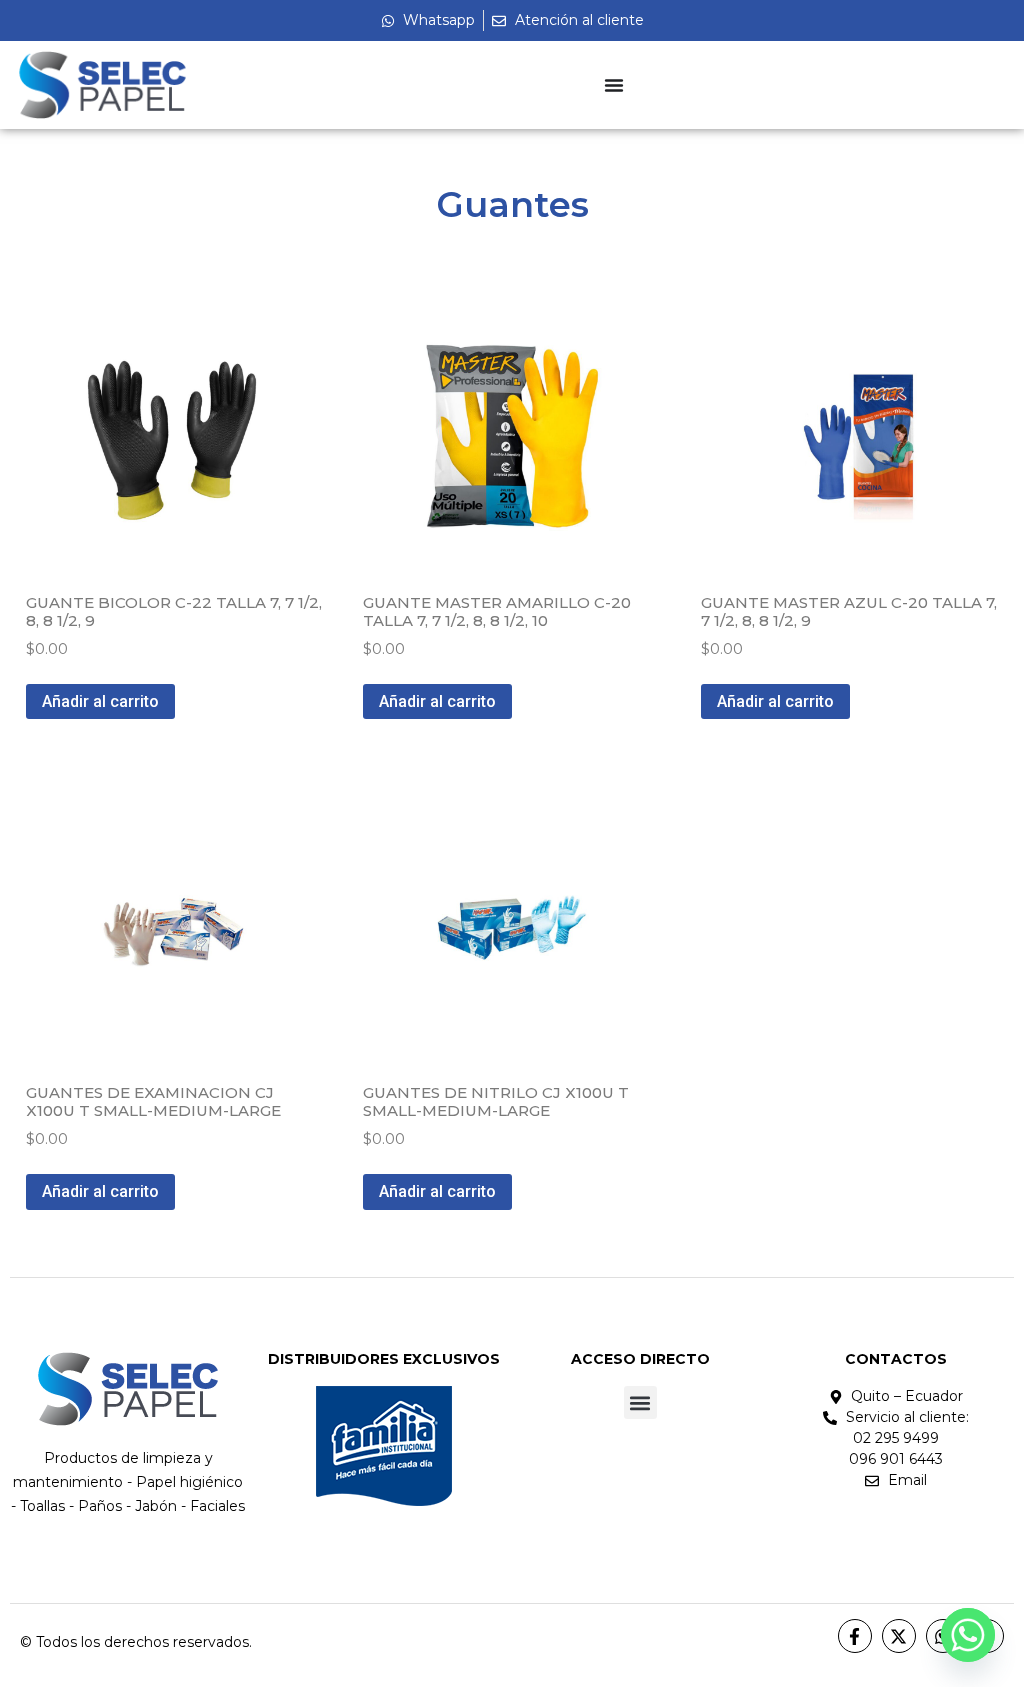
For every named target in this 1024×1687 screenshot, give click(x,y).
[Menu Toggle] (614, 85)
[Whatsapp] (968, 1635)
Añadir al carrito (100, 701)
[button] (640, 1402)
